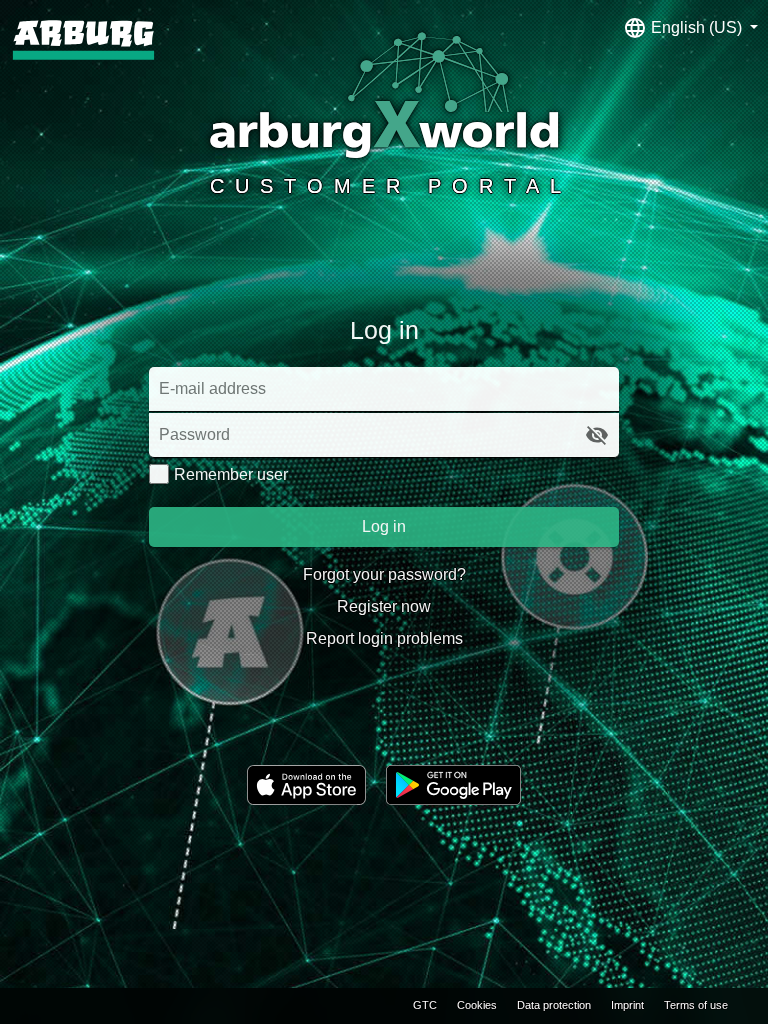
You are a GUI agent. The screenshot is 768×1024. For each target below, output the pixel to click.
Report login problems (384, 638)
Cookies (477, 1005)
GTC (425, 1005)
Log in (384, 526)
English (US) (696, 27)
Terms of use (696, 1005)
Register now (384, 606)
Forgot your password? (384, 574)
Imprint (627, 1005)
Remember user (231, 474)
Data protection (554, 1005)
